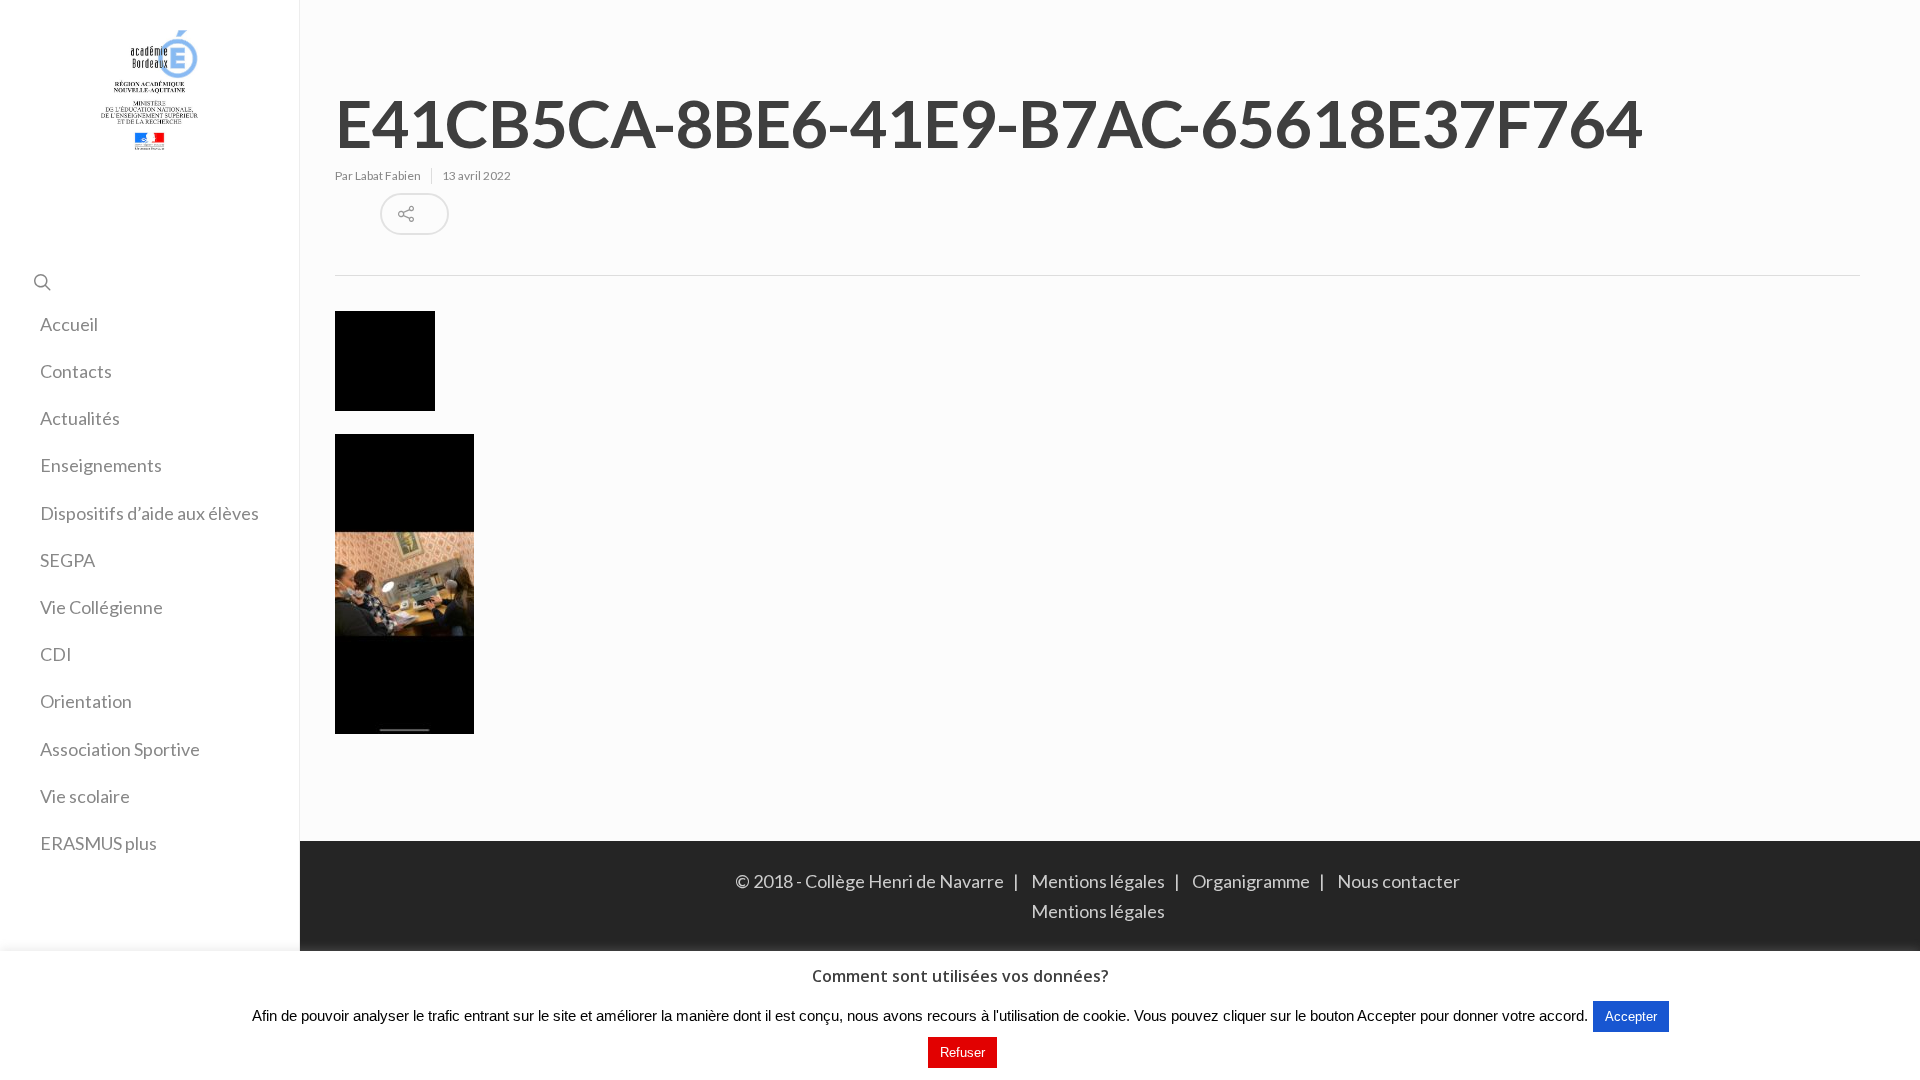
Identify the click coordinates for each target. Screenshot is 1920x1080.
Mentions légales (1098, 881)
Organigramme (1251, 881)
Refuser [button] (962, 1052)
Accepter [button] (1631, 1016)
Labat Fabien (388, 175)
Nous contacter (1394, 881)
